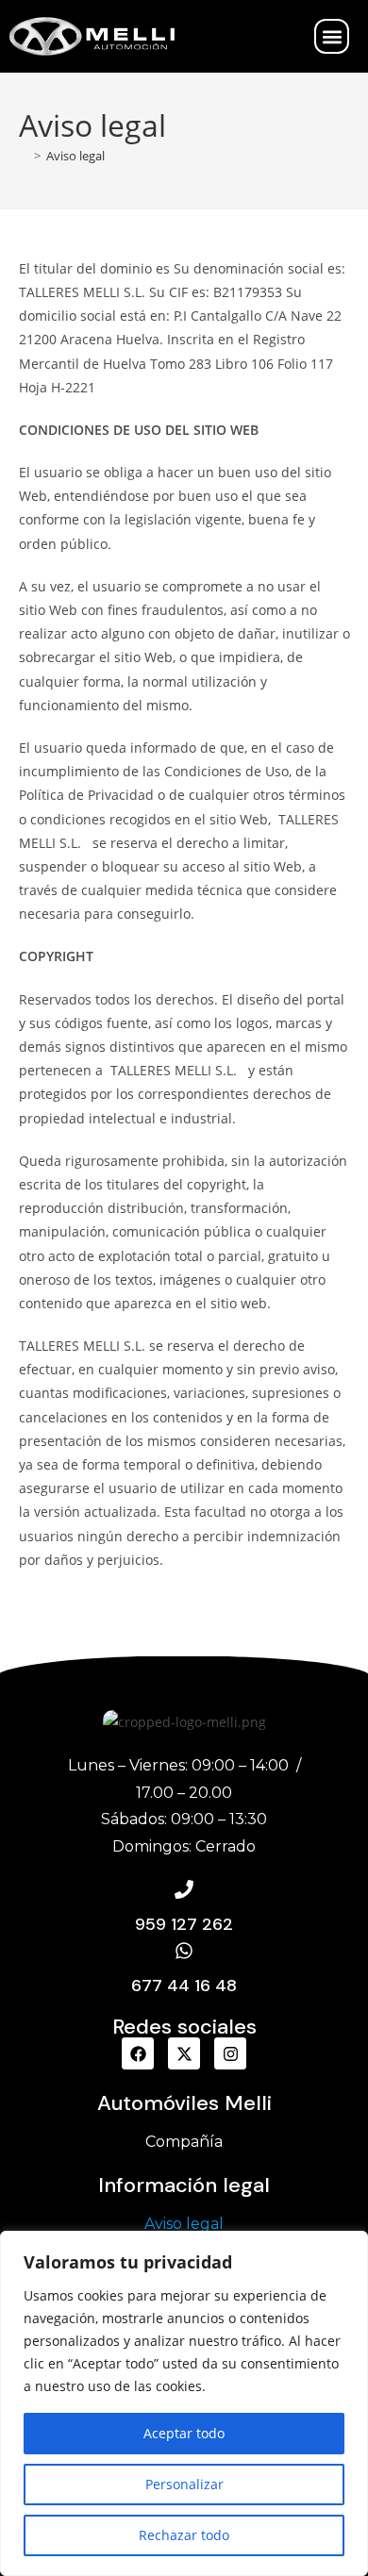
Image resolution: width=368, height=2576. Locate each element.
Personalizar (184, 2484)
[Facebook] (138, 2053)
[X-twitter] (184, 2053)
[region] (184, 2403)
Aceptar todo (184, 2433)
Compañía (184, 2142)
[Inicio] (24, 156)
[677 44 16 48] (184, 1951)
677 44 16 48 (184, 1986)
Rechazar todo (184, 2535)
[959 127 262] (184, 1889)
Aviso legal (75, 156)
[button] (332, 36)
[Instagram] (230, 2053)
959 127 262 (184, 1924)
